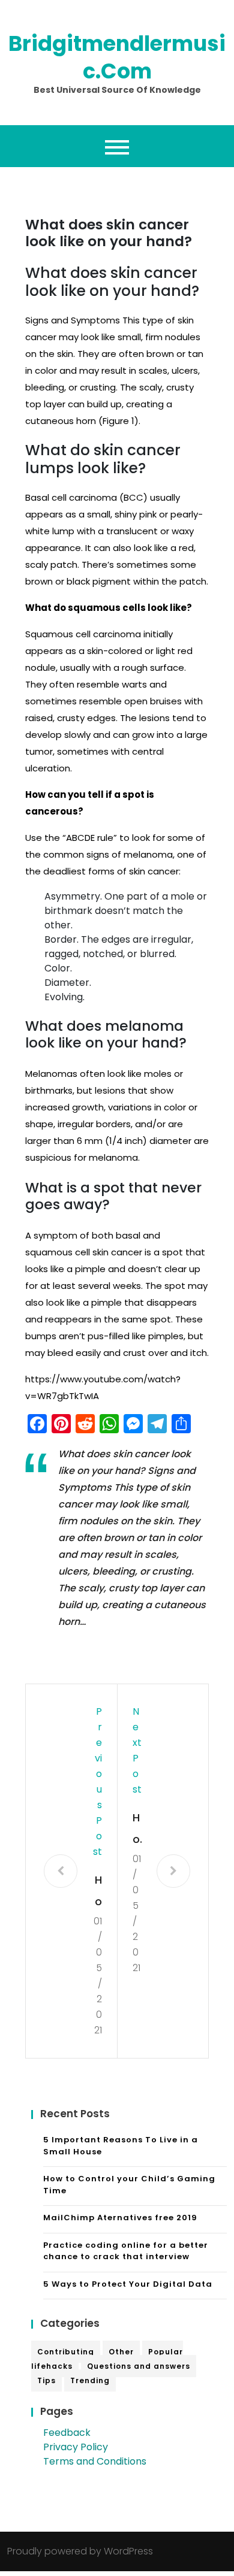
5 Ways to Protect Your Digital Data (128, 2284)
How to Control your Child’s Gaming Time (129, 2185)
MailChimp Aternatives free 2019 (120, 2218)
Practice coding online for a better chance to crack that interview (126, 2251)
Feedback (67, 2433)
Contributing (66, 2352)
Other (121, 2352)
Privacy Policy (76, 2447)
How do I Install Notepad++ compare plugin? (97, 1892)
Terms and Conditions (95, 2461)
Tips (46, 2380)
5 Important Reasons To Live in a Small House (121, 2146)
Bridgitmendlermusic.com (117, 57)
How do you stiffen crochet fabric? (137, 1830)
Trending (90, 2380)
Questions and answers (139, 2366)
